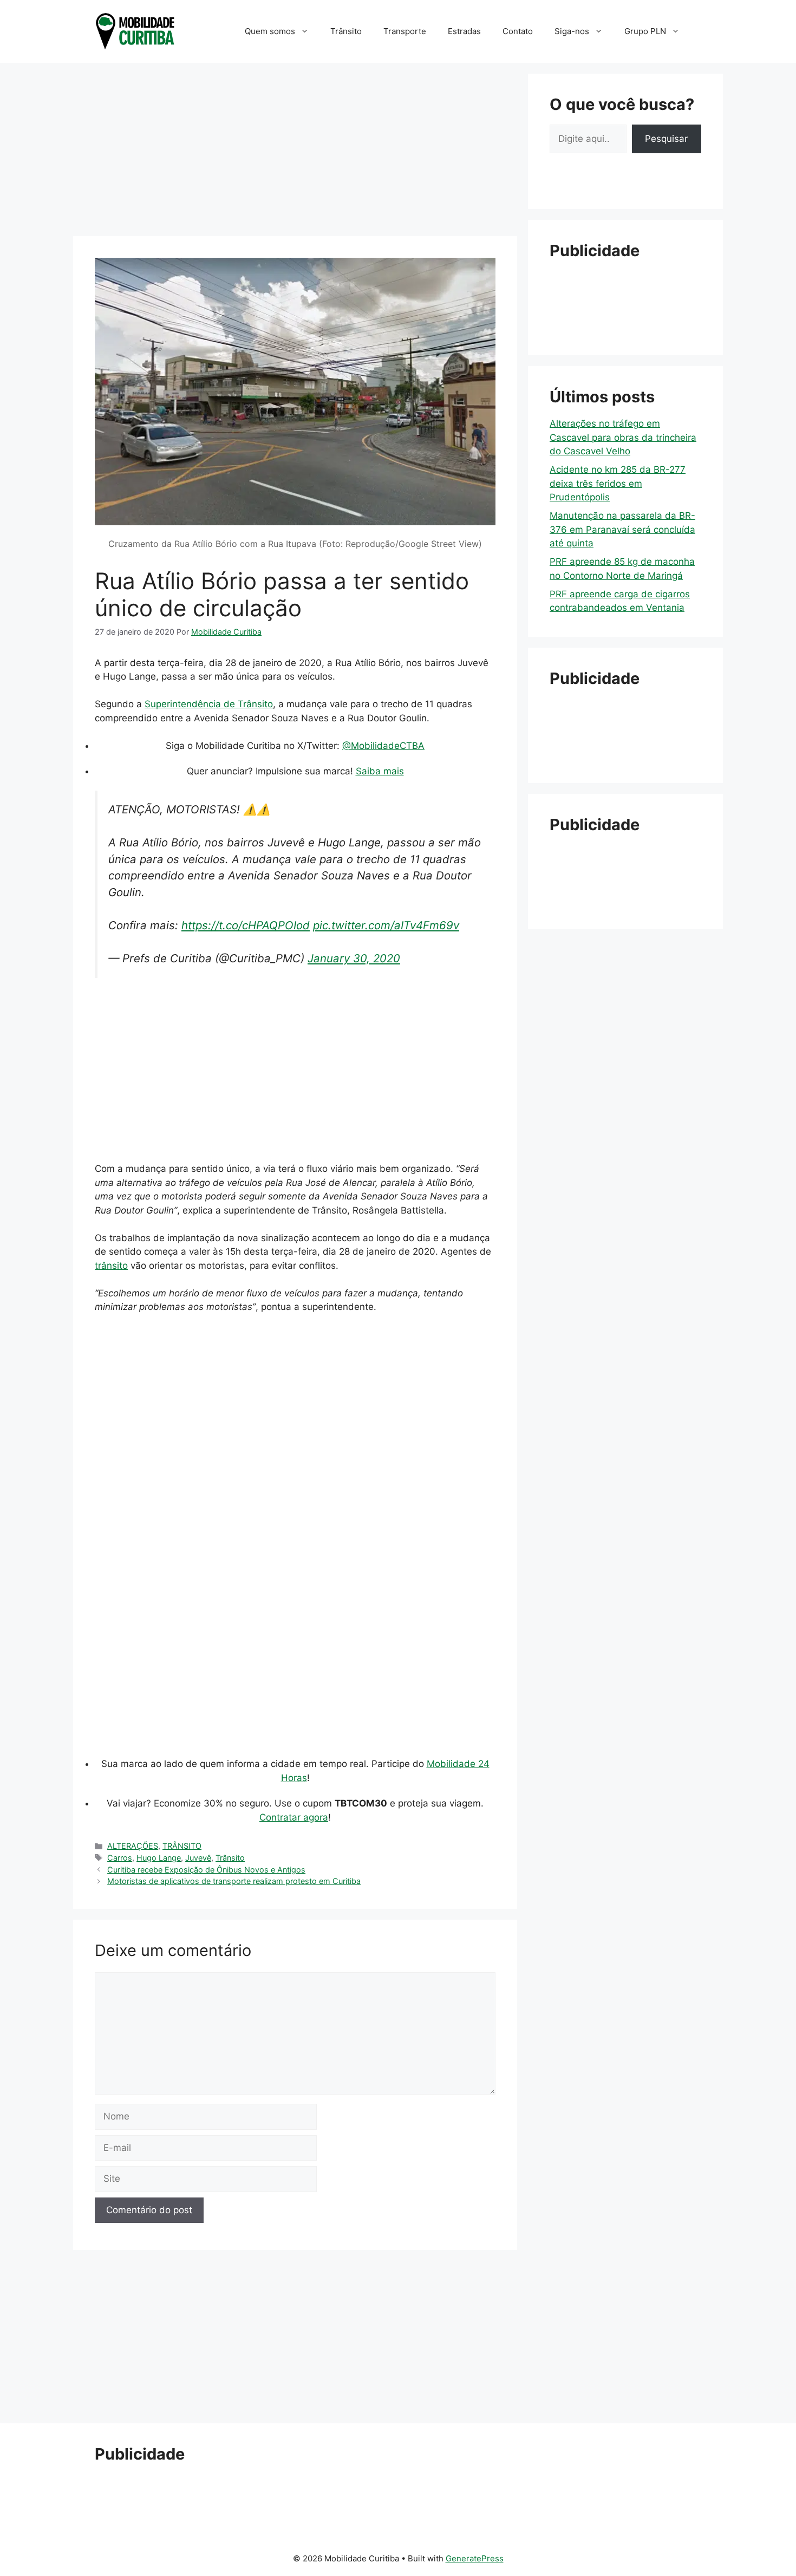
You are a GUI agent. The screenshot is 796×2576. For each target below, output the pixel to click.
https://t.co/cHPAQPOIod (246, 925)
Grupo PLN (645, 31)
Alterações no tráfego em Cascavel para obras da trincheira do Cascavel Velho (623, 437)
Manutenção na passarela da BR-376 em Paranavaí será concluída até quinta (622, 529)
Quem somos (270, 31)
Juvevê (198, 1858)
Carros (120, 1858)
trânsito (111, 1266)
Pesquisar (666, 139)
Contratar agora (294, 1817)
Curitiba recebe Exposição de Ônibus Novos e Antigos (206, 1870)
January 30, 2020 (354, 958)
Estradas (464, 31)
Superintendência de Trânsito (209, 704)
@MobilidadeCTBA (383, 746)
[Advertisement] (295, 149)
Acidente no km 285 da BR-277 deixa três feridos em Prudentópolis (618, 483)
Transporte (405, 31)
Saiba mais (380, 771)
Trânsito (346, 31)
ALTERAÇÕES (133, 1846)
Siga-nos (572, 31)
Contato (518, 31)
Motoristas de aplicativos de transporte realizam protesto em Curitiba (234, 1881)
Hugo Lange (159, 1858)
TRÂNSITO (182, 1846)
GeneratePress (475, 2558)
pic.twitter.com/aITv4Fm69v (386, 925)
